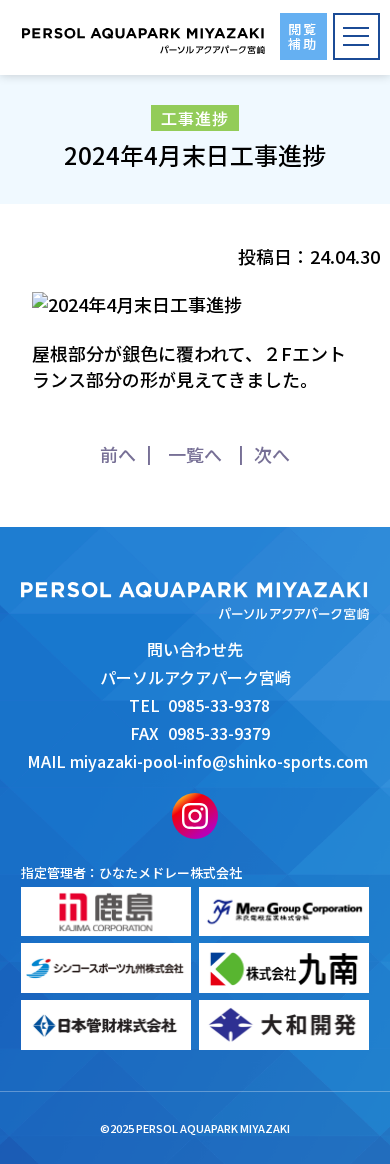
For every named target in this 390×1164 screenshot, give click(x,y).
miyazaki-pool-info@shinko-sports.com (219, 761)
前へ (118, 454)
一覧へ (195, 454)
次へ (272, 454)
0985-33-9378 (219, 705)
